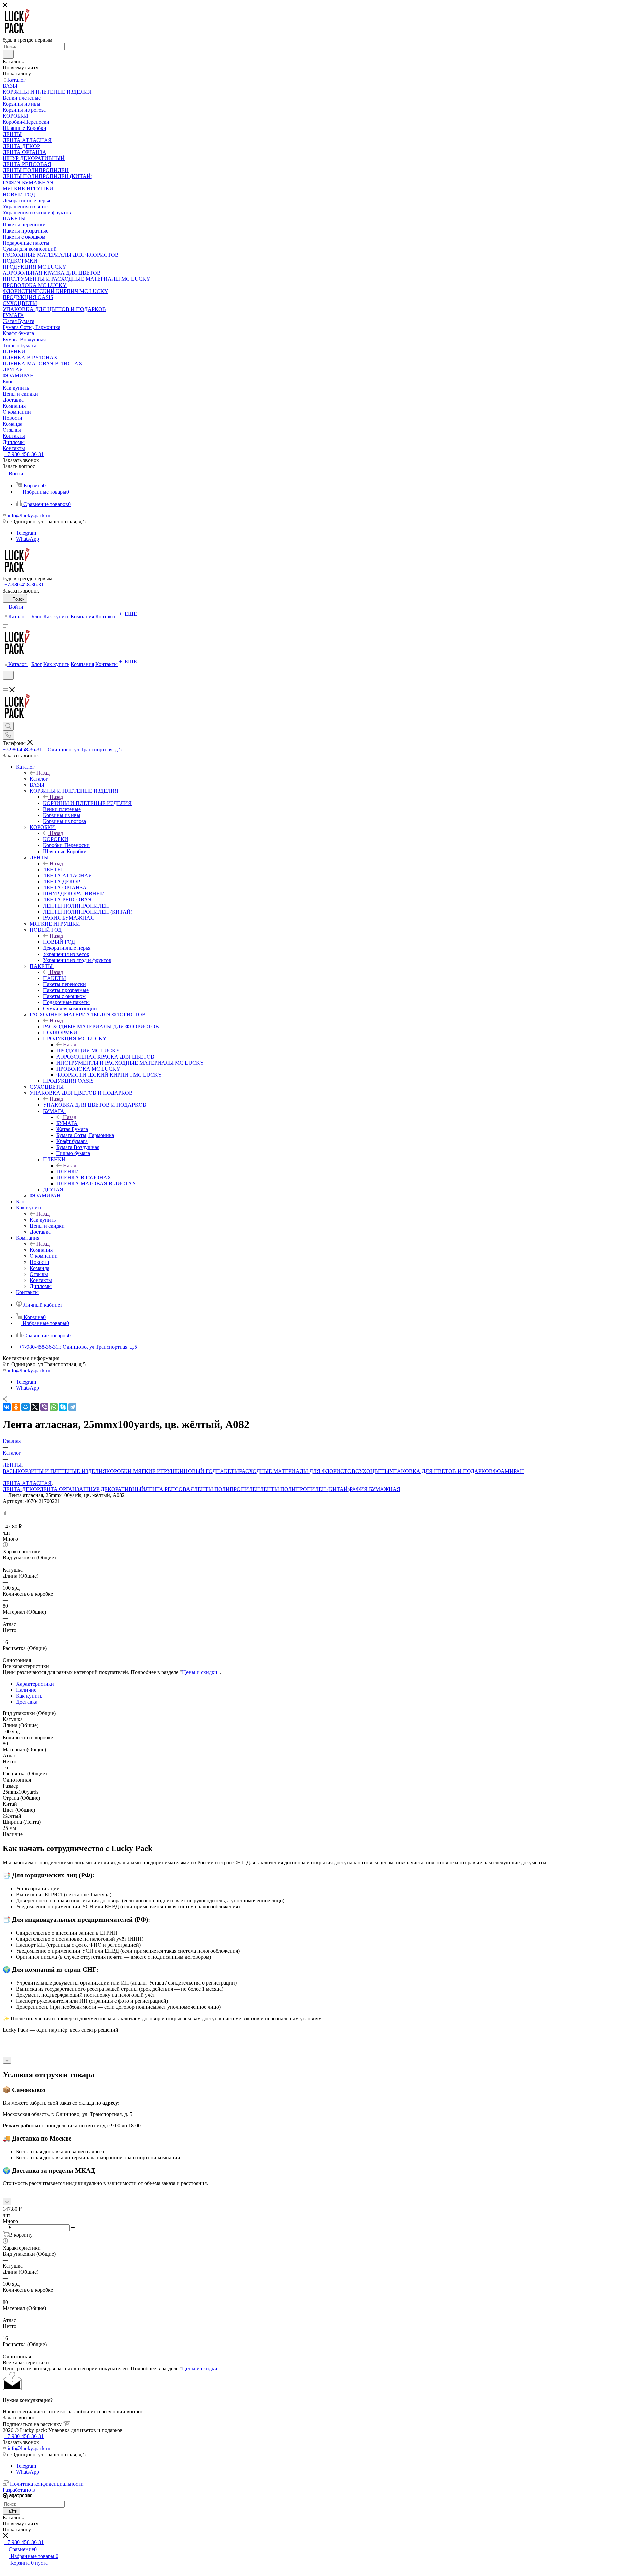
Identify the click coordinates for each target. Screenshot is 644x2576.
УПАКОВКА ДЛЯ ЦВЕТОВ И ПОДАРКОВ (95, 1105)
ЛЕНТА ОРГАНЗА (61, 1489)
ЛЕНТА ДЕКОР (21, 1489)
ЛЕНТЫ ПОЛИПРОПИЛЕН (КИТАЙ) (305, 1489)
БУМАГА (67, 1123)
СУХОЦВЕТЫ (372, 1471)
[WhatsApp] (54, 1407)
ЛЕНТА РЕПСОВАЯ (170, 1489)
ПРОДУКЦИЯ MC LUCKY (88, 1051)
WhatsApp (28, 539)
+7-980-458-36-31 (24, 454)
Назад (43, 773)
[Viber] (44, 1407)
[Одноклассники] (16, 1407)
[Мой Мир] (25, 1407)
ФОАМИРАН (508, 1471)
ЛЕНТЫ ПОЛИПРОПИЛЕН (227, 1489)
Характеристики (35, 1684)
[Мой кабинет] (6, 684)
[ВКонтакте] (7, 1407)
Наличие (26, 1690)
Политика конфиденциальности (47, 2484)
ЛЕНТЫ (52, 869)
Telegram (26, 533)
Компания (41, 1250)
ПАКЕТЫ (55, 978)
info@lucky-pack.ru (29, 516)
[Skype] (63, 1407)
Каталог (39, 779)
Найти (11, 2511)
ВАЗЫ (10, 1471)
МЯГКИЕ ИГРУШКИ (158, 1471)
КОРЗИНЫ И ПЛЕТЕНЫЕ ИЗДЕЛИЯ (87, 803)
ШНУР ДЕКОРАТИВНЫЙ (114, 1489)
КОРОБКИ (56, 839)
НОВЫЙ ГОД (59, 942)
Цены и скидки (200, 1672)
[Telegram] (72, 1407)
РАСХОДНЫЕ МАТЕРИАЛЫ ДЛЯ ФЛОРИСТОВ (101, 1026)
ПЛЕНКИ (68, 1171)
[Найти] (8, 54)
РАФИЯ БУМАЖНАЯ (375, 1489)
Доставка (27, 1702)
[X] (35, 1407)
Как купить (43, 1220)
